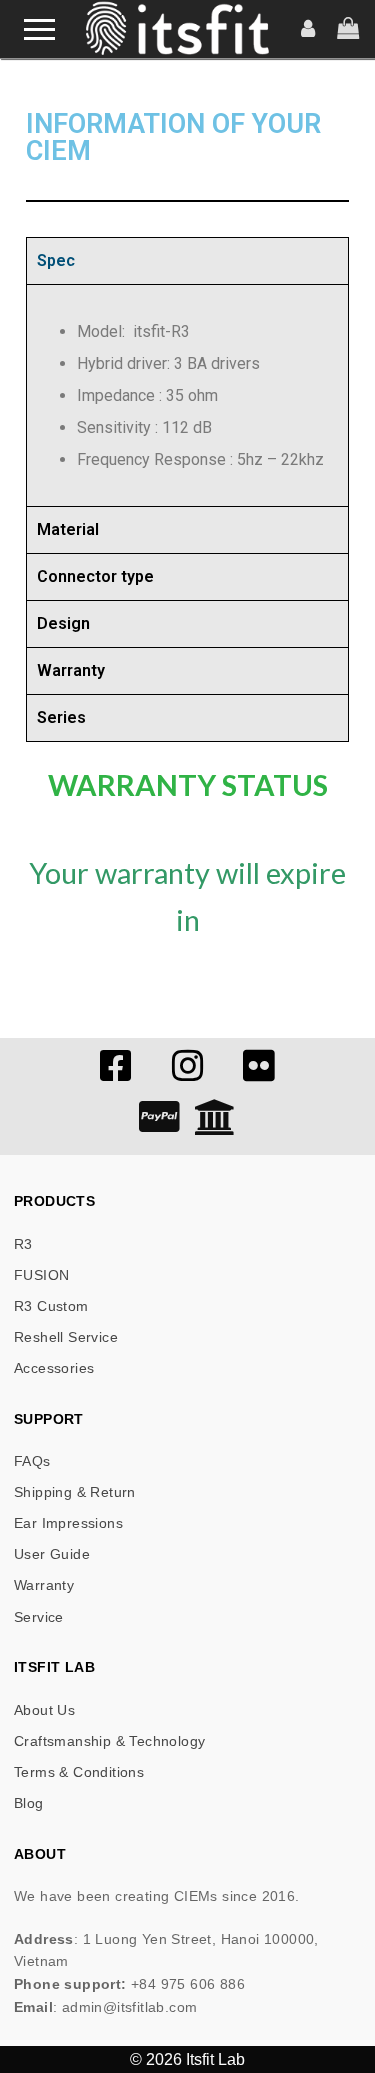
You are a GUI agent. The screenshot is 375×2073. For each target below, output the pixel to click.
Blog (29, 1803)
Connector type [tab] (95, 576)
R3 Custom (51, 1306)
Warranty (44, 1585)
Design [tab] (63, 623)
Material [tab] (68, 529)
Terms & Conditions (79, 1772)
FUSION (41, 1275)
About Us (44, 1710)
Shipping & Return (75, 1492)
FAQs (32, 1461)
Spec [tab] (56, 260)
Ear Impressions (68, 1523)
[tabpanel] (187, 395)
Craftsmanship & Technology (109, 1741)
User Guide (52, 1554)
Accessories (54, 1368)
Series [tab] (61, 717)
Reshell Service (66, 1337)
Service (39, 1617)
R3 (23, 1244)
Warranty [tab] (71, 670)
